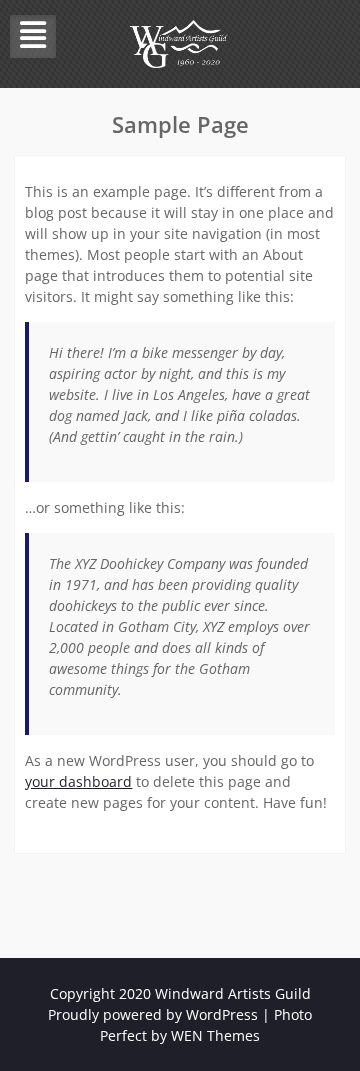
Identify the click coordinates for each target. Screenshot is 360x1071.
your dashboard (78, 781)
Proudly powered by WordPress (153, 1014)
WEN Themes (215, 1035)
